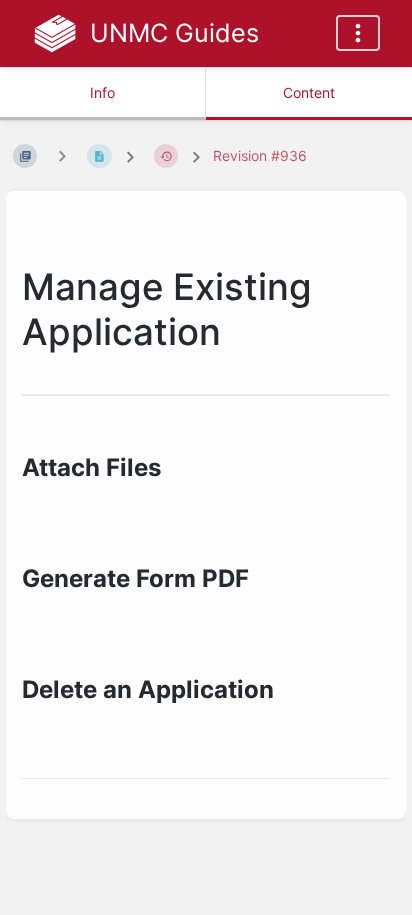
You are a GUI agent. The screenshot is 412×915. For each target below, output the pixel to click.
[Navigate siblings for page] (62, 155)
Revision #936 (260, 155)
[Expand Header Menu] (358, 33)
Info (102, 92)
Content (309, 92)
